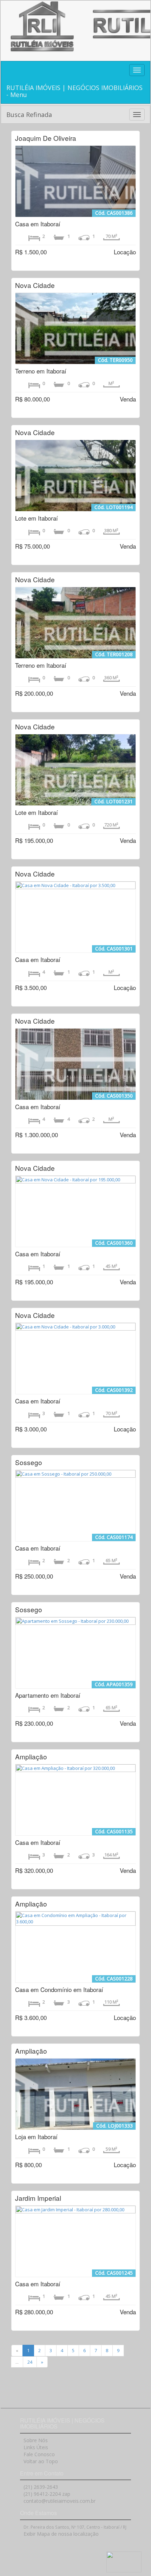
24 (30, 2362)
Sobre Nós (36, 2440)
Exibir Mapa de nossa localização (61, 2534)
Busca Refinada (29, 115)
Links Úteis (36, 2447)
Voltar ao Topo (41, 2461)
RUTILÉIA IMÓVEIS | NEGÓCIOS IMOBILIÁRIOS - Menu (74, 91)
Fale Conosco (39, 2454)
